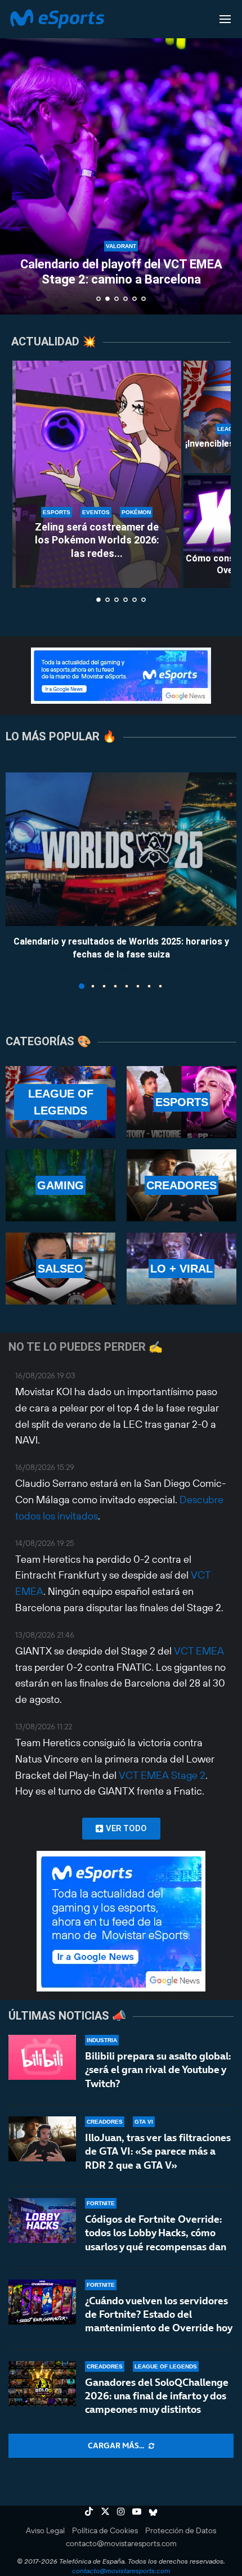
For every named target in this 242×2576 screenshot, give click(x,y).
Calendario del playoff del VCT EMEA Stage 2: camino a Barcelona (121, 271)
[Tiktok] (89, 2511)
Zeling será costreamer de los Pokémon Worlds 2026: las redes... (97, 540)
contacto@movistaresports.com (121, 2543)
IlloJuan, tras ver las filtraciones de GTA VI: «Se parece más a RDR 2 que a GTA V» (158, 2151)
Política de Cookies (105, 2530)
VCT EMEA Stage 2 (162, 1775)
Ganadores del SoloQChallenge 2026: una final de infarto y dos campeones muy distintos (157, 2396)
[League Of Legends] (60, 1102)
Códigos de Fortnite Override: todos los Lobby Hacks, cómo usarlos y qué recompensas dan (156, 2233)
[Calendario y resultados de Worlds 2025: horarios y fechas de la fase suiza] (121, 849)
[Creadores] (181, 1185)
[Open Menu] (225, 19)
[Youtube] (137, 2511)
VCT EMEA (199, 1651)
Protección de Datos (181, 2530)
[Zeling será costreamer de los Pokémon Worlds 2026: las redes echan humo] (97, 474)
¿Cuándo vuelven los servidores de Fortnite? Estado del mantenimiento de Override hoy (159, 2314)
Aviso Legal (45, 2530)
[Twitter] (105, 2511)
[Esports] (181, 1102)
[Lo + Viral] (181, 1269)
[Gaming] (60, 1185)
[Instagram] (121, 2511)
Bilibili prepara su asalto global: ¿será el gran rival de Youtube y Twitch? (158, 2070)
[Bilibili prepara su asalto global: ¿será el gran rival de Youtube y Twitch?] (42, 2057)
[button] (15, 157)
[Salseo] (60, 1269)
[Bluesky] (153, 2511)
